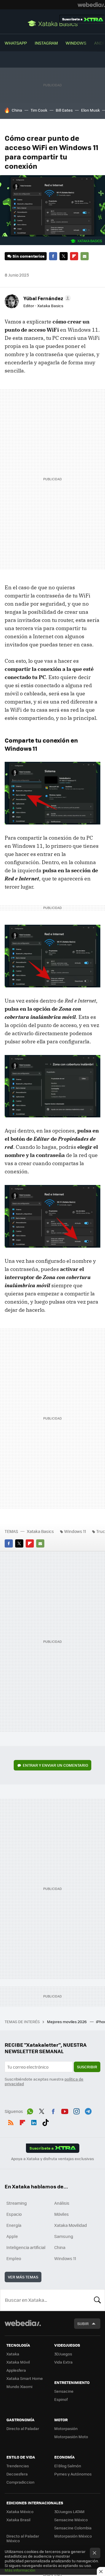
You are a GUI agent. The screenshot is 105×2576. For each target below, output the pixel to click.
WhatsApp (16, 43)
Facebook (53, 256)
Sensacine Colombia (73, 2528)
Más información (20, 2570)
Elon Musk (90, 110)
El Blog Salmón (68, 2466)
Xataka (13, 2354)
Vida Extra (63, 2362)
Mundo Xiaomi (19, 2386)
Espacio (14, 2214)
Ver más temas (23, 2277)
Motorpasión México (73, 2536)
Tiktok (45, 2122)
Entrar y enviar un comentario (55, 1765)
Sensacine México (71, 2520)
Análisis (62, 2203)
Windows (76, 43)
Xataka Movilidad (71, 2225)
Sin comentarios (28, 256)
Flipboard (74, 256)
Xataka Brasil (18, 2520)
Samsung (64, 2236)
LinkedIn (34, 2122)
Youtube (65, 2111)
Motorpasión (66, 2428)
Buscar (97, 2300)
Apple (12, 2236)
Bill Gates (64, 110)
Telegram (88, 2111)
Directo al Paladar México (23, 2538)
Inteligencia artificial (26, 2247)
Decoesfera (17, 2474)
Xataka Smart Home (25, 2378)
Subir (83, 2323)
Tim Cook (39, 110)
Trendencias (18, 2466)
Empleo (14, 2258)
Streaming (17, 2203)
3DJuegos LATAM (69, 2511)
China (17, 110)
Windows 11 (75, 1531)
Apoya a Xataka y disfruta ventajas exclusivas (52, 2159)
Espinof (61, 2399)
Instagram (46, 43)
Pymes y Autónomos (73, 2474)
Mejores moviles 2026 (67, 2022)
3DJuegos (63, 2354)
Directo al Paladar (23, 2428)
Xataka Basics (52, 23)
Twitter (64, 256)
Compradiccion (20, 2482)
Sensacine (64, 2391)
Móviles (62, 2214)
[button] (46, 298)
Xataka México (20, 2511)
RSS (11, 2122)
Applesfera (16, 2370)
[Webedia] (91, 5)
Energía (14, 2225)
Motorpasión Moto (71, 2437)
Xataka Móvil (18, 2362)
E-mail (85, 256)
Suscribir (87, 2067)
